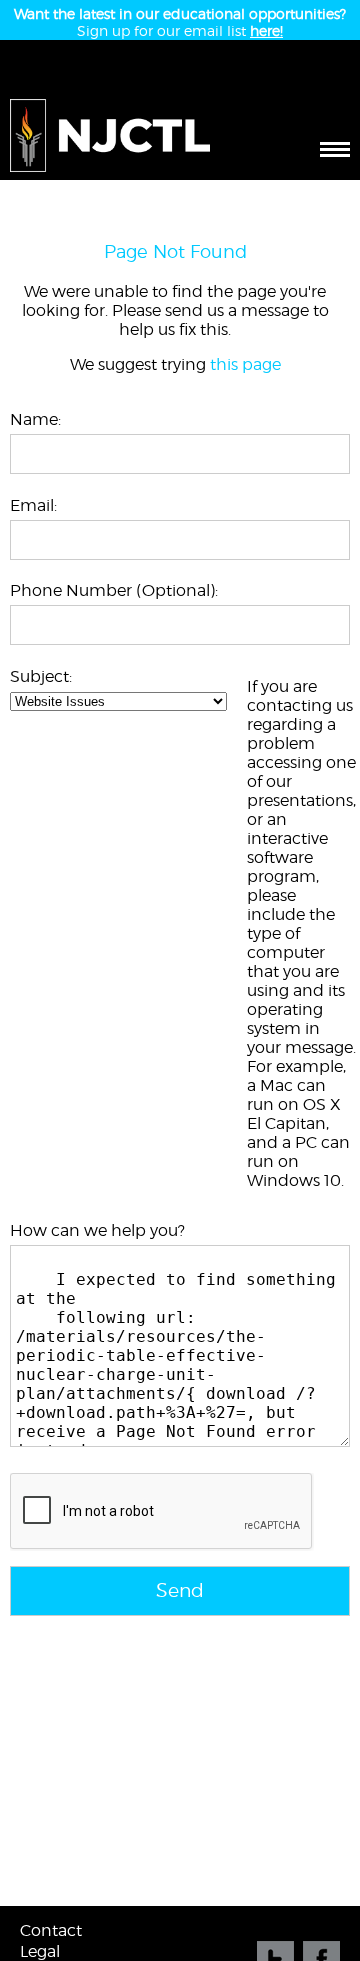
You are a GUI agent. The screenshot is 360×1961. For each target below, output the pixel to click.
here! (266, 30)
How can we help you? (97, 1230)
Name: (35, 419)
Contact (51, 1930)
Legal (40, 1951)
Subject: (41, 676)
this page (245, 364)
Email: (33, 505)
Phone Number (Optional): (114, 590)
